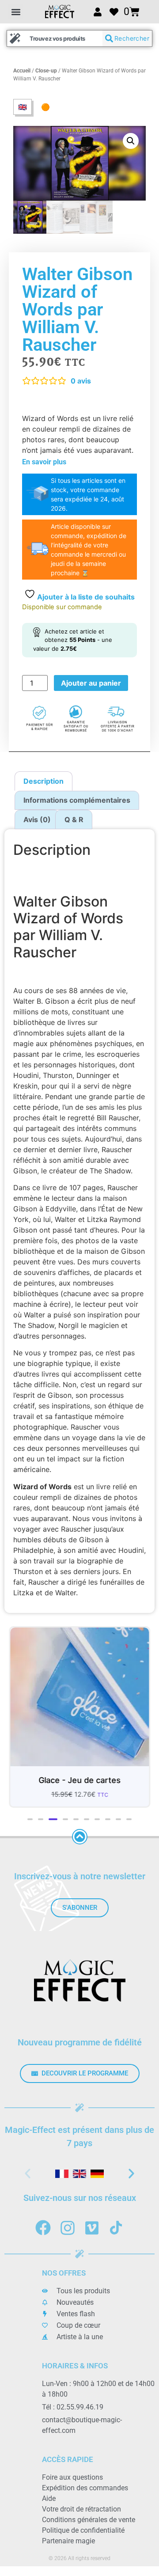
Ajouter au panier (91, 683)
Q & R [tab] (74, 819)
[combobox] (55, 38)
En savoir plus (44, 462)
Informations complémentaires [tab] (77, 800)
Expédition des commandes (85, 2488)
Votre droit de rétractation (81, 2509)
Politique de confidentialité (83, 2530)
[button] (16, 12)
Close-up (46, 71)
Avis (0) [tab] (37, 819)
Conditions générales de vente (89, 2520)
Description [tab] (44, 781)
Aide (49, 2498)
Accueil (22, 71)
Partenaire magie (68, 2541)
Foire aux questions (72, 2477)
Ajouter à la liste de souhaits (85, 597)
